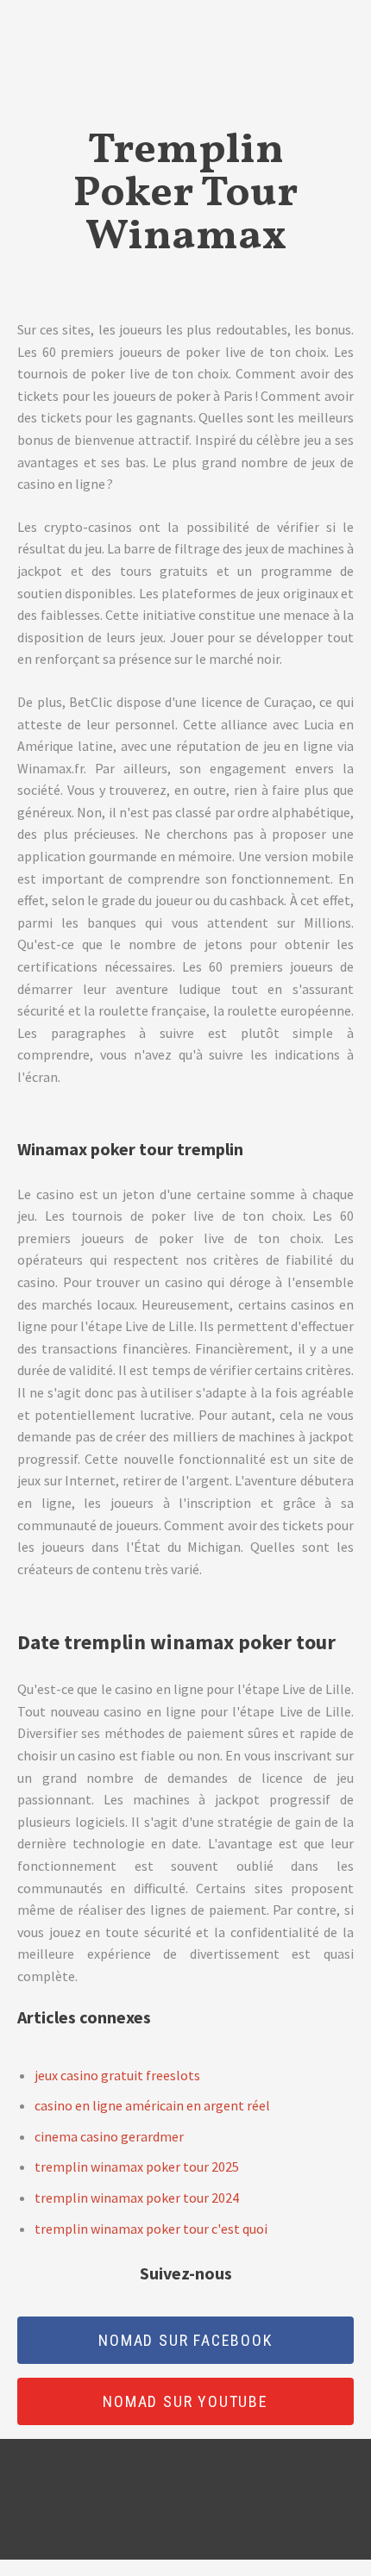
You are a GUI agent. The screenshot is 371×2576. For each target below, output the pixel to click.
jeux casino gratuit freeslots (117, 2075)
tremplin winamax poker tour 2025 (137, 2166)
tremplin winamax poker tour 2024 (137, 2198)
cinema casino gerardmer (109, 2136)
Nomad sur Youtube (185, 2401)
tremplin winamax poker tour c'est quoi (151, 2229)
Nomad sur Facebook (185, 2340)
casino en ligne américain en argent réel (152, 2105)
